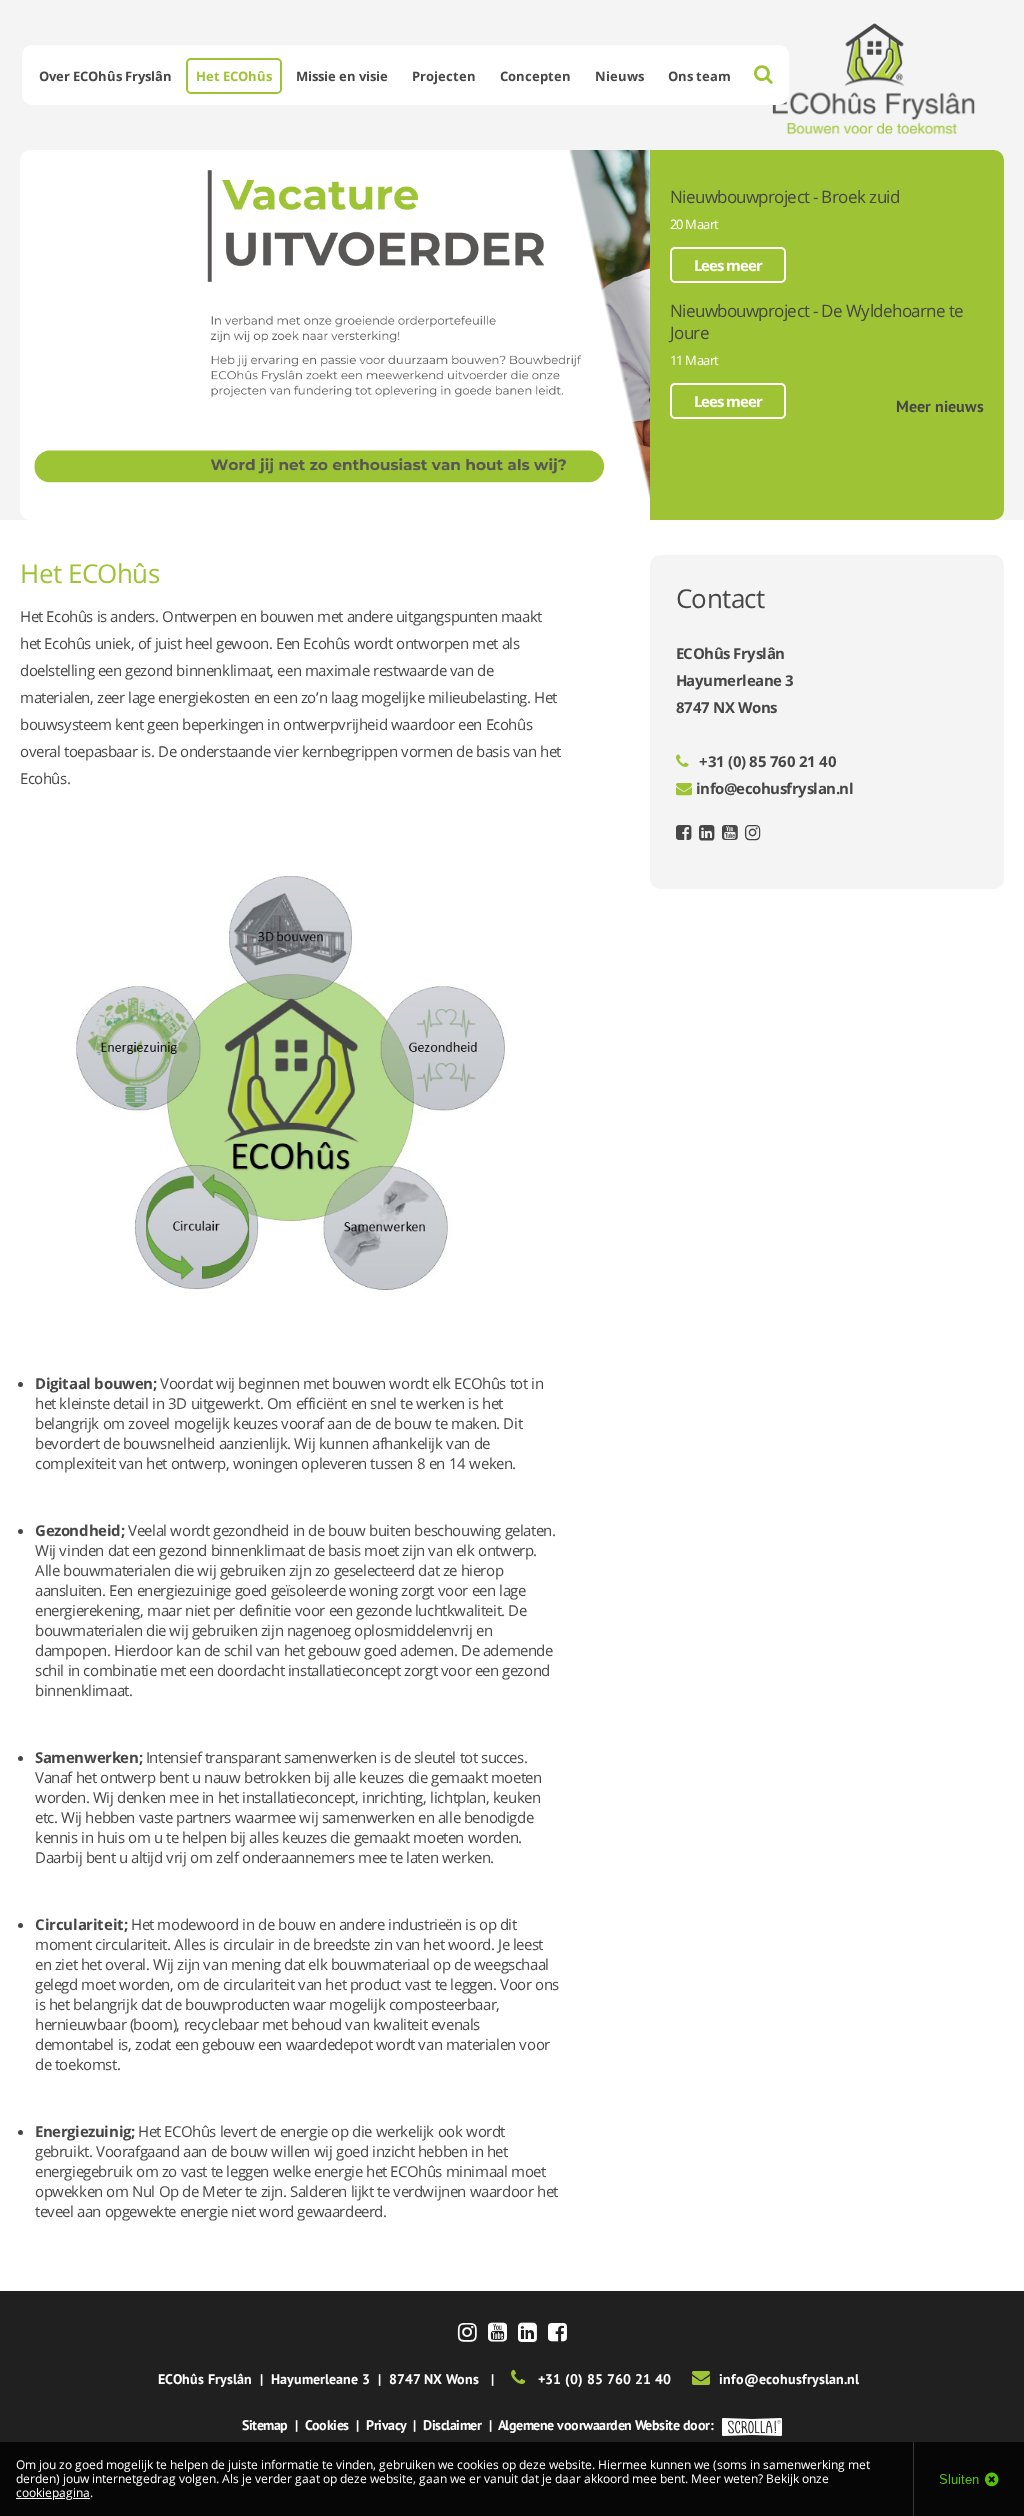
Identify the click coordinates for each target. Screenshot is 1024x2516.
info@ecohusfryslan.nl (775, 788)
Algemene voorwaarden (565, 2425)
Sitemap (265, 2425)
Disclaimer (452, 2425)
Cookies (327, 2425)
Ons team (699, 76)
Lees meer (728, 265)
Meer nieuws (940, 406)
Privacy (386, 2425)
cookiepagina (53, 2492)
